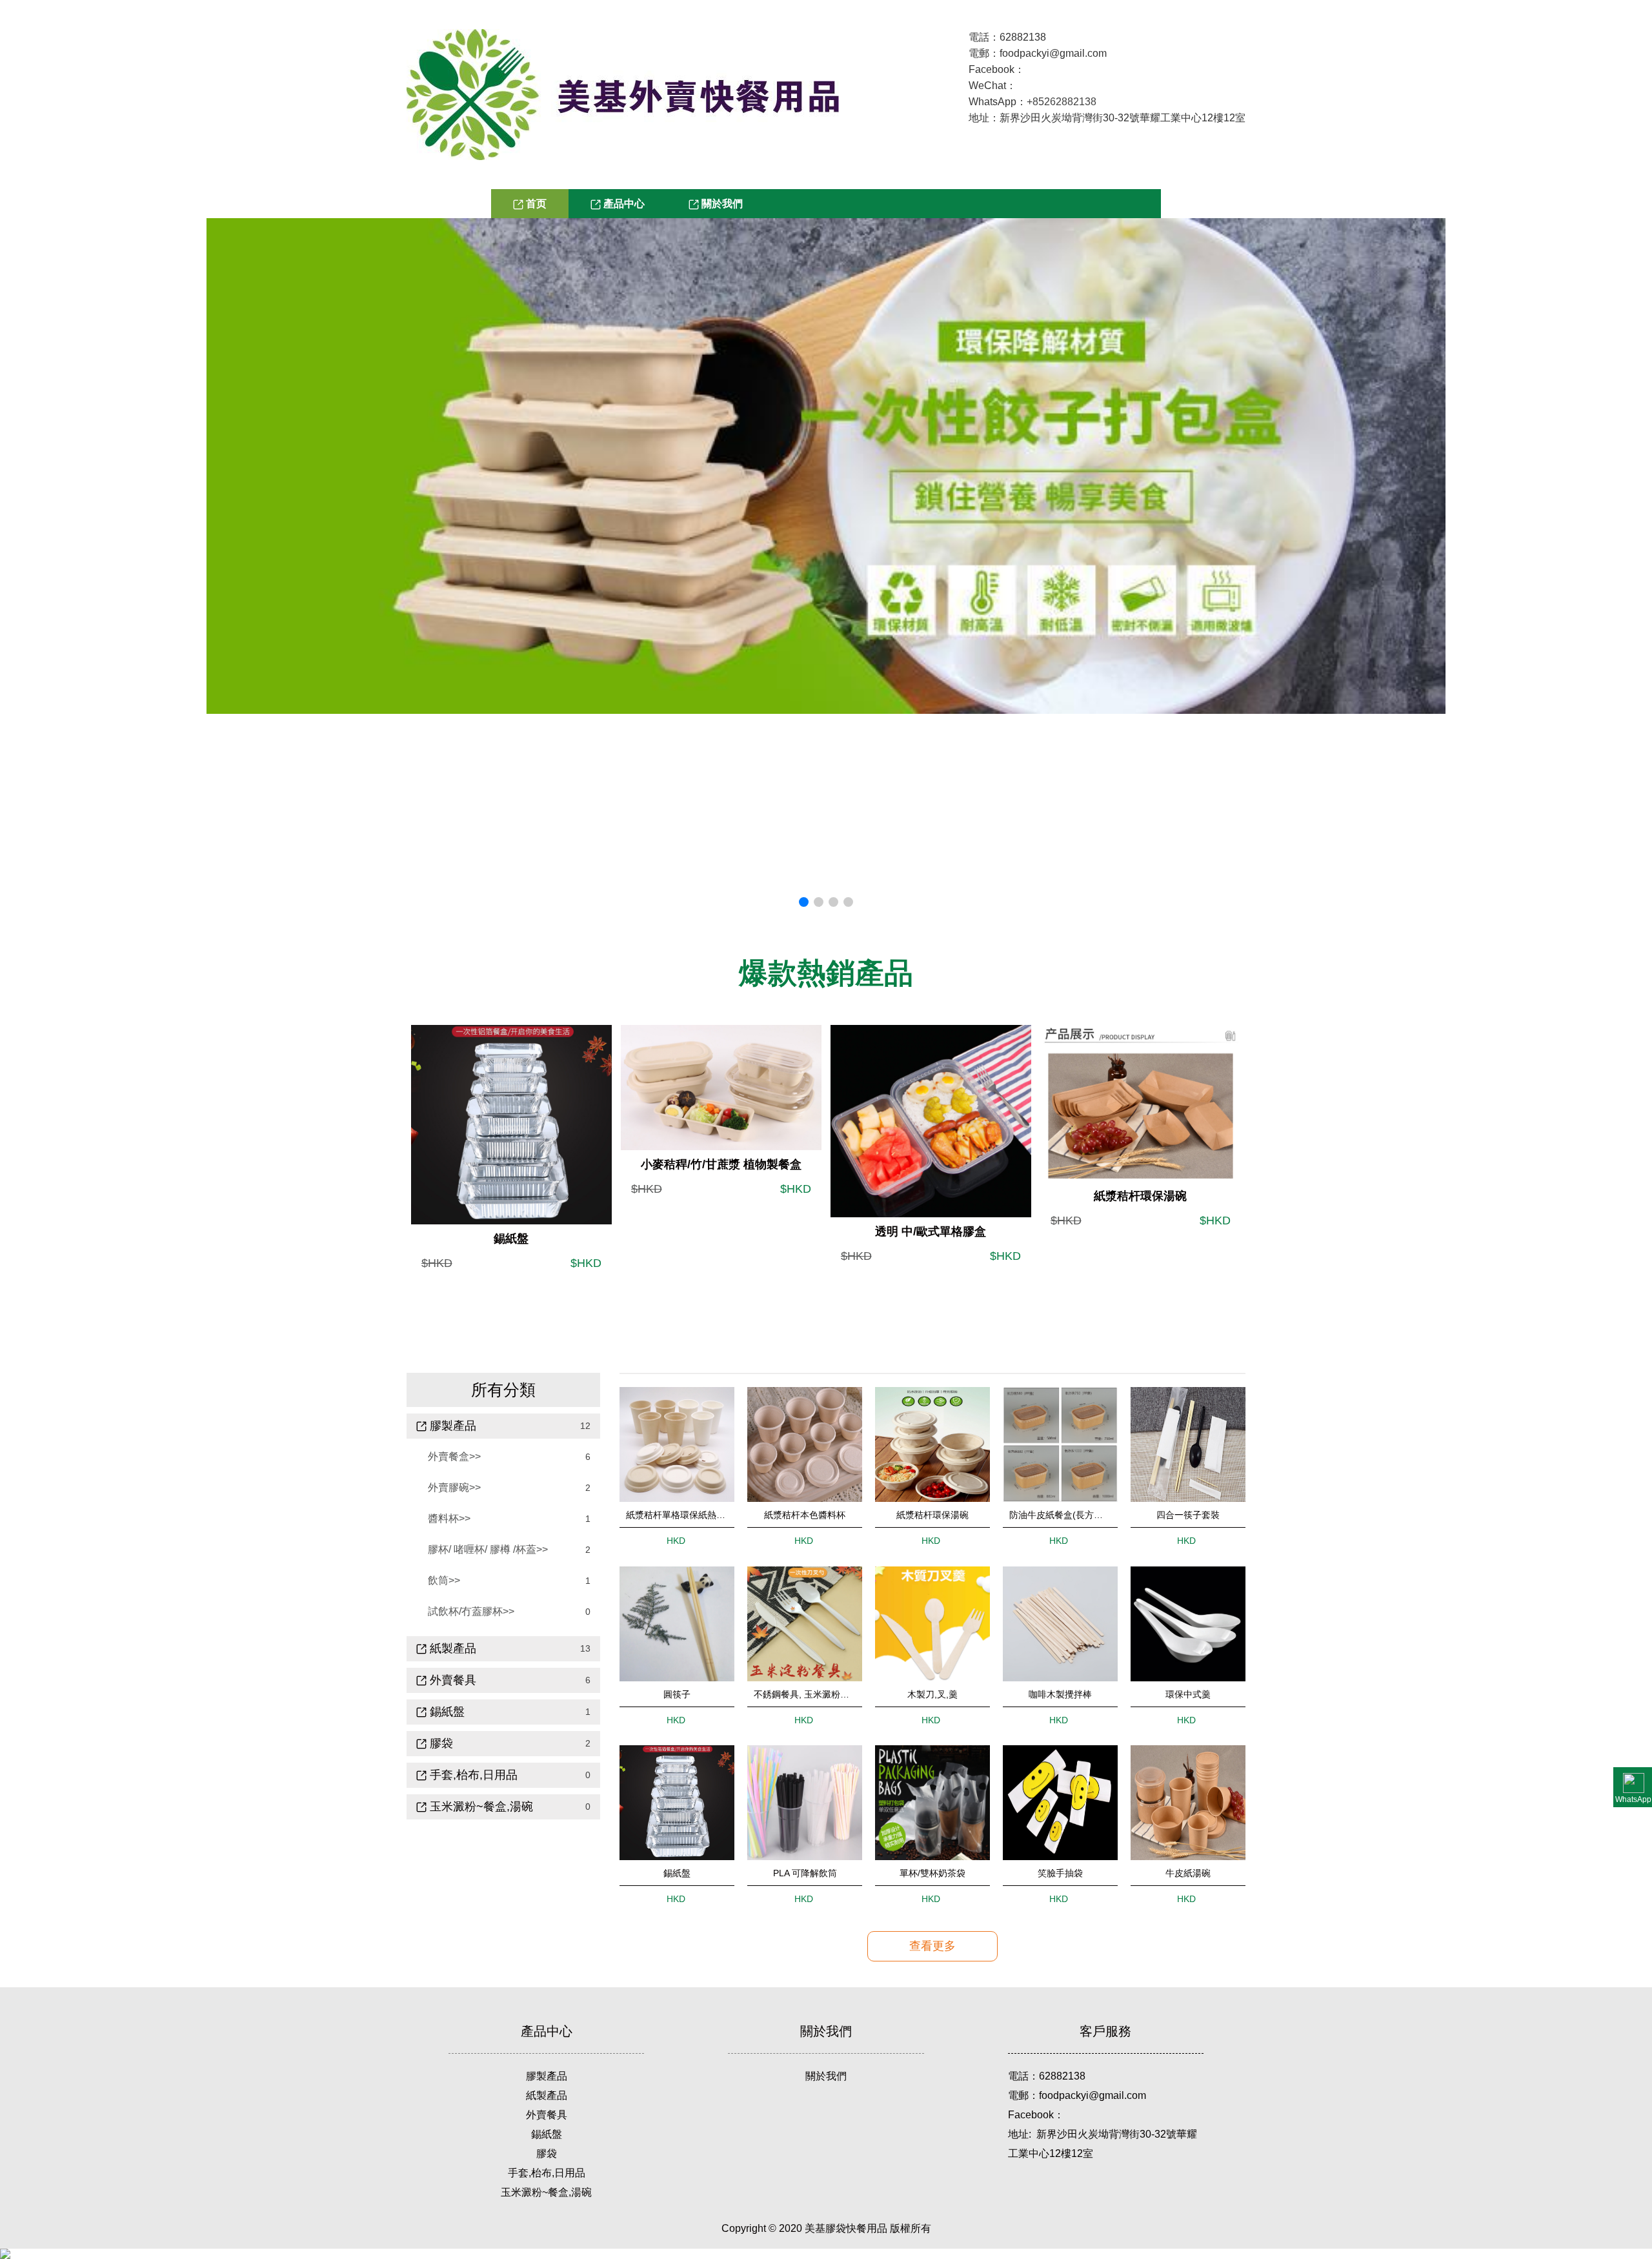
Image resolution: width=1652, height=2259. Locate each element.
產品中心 (623, 204)
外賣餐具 (451, 1680)
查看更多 (932, 1946)
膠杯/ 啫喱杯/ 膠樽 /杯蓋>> (488, 1549)
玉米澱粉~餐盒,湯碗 (480, 1807)
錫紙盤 (446, 1712)
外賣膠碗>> (454, 1487)
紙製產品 (547, 2095)
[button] (804, 902)
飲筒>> (444, 1580)
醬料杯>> (449, 1518)
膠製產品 (547, 2076)
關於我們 (721, 204)
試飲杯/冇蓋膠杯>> (471, 1611)
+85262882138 (1062, 102)
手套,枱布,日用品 (547, 2173)
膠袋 (547, 2153)
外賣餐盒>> (454, 1456)
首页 (535, 204)
